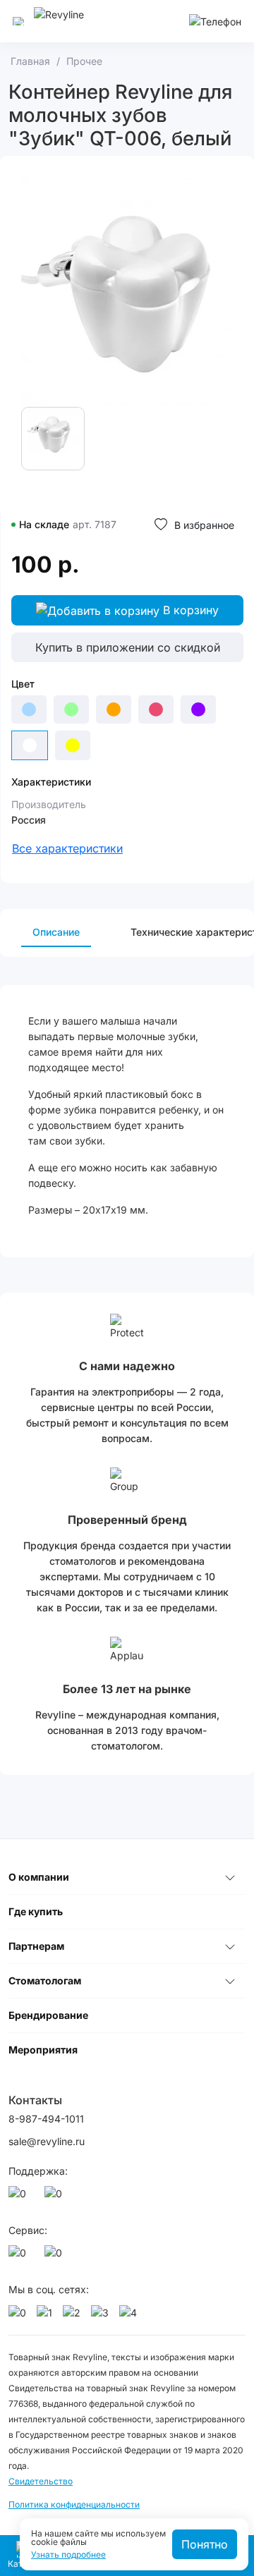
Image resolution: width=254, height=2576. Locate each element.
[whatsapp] (20, 2197)
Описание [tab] (56, 932)
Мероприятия (43, 2050)
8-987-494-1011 (46, 2119)
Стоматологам (45, 1980)
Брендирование (48, 2015)
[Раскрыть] (230, 1877)
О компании (39, 1877)
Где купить (36, 1911)
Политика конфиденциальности (74, 2504)
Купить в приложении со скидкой (128, 647)
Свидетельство (41, 2481)
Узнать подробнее (68, 2555)
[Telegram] (56, 2197)
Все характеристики (67, 848)
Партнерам (36, 1946)
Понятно (205, 2544)
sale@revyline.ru (47, 2141)
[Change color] (29, 709)
